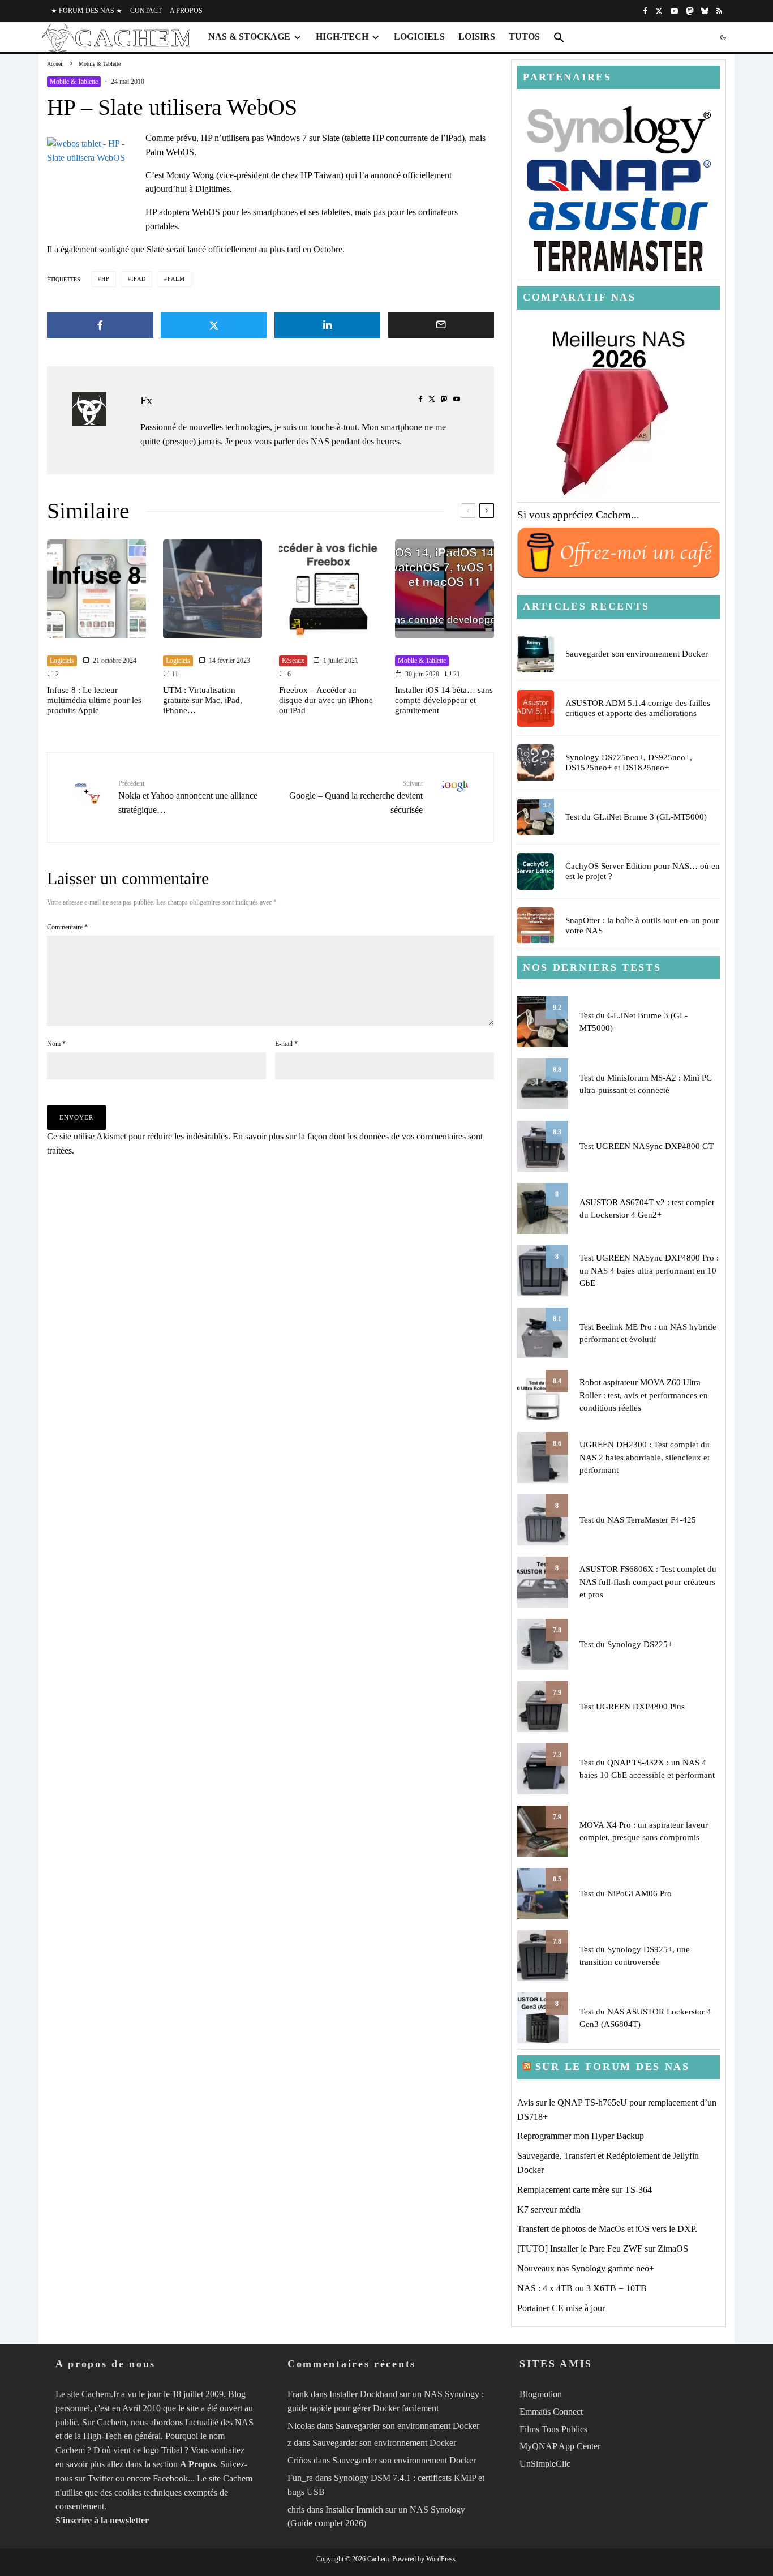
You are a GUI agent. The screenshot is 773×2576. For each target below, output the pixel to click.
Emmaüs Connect (551, 2412)
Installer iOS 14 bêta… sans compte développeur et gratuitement (444, 700)
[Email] (441, 325)
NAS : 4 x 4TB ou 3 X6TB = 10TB (582, 2288)
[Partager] (100, 325)
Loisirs (477, 37)
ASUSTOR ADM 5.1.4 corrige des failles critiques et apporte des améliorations (638, 708)
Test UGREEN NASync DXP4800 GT (647, 1146)
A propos (186, 11)
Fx (146, 400)
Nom (56, 1044)
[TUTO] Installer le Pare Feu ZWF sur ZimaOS (603, 2249)
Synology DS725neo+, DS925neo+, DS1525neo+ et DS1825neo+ (629, 762)
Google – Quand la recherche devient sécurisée (356, 797)
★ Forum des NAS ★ (87, 11)
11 (174, 674)
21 (456, 674)
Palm (176, 279)
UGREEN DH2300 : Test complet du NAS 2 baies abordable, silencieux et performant (645, 1457)
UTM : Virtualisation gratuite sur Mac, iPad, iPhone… (203, 700)
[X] (659, 11)
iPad (139, 279)
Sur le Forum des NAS (613, 2067)
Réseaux (293, 661)
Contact (146, 11)
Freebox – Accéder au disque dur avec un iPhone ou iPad (326, 700)
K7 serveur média (549, 2209)
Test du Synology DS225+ (626, 1644)
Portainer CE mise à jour (561, 2308)
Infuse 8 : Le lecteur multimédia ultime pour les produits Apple (94, 700)
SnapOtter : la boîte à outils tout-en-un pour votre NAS (642, 925)
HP (106, 279)
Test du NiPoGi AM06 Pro (626, 1893)
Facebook (170, 2478)
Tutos (524, 37)
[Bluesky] (705, 11)
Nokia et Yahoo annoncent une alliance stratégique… (188, 797)
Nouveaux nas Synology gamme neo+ (586, 2268)
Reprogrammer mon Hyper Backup (581, 2136)
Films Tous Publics (553, 2429)
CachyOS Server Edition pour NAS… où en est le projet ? (643, 871)
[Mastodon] (690, 11)
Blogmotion (541, 2394)
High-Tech (342, 37)
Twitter (100, 2478)
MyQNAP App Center (560, 2446)
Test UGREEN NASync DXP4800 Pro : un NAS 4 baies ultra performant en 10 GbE (649, 1270)
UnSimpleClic (545, 2464)
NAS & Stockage (249, 37)
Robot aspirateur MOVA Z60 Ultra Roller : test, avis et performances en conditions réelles (644, 1395)
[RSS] (719, 11)
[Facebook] (645, 11)
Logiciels (419, 37)
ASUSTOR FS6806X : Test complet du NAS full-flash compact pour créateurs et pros (648, 1582)
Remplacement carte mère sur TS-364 (585, 2190)
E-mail (286, 1044)
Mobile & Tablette (74, 82)
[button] (559, 37)
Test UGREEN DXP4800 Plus (632, 1707)
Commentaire (67, 927)
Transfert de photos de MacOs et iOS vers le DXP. (607, 2229)
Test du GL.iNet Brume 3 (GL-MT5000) (636, 817)
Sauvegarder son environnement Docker (637, 654)
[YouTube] (674, 11)
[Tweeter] (214, 325)
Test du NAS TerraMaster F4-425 (638, 1520)
